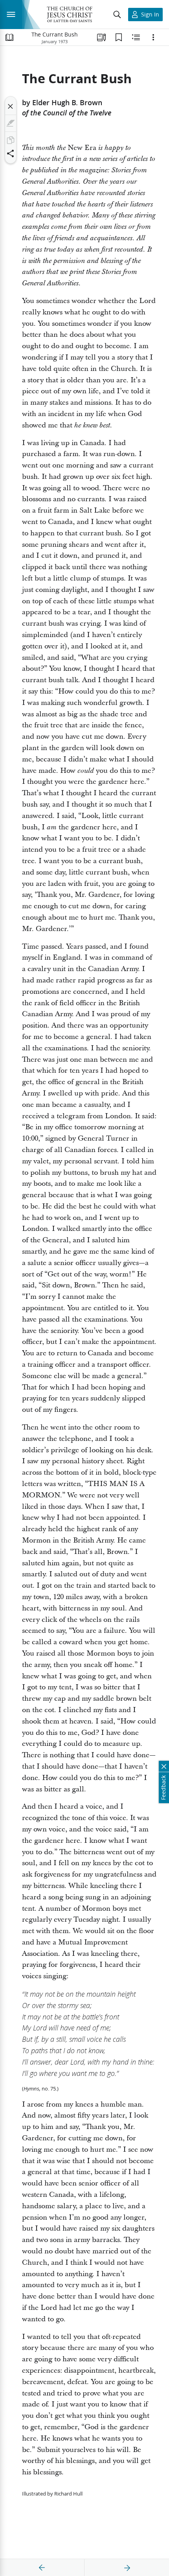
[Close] (11, 106)
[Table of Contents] (9, 37)
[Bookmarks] (119, 37)
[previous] (42, 2568)
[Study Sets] (101, 37)
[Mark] (11, 123)
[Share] (11, 153)
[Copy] (11, 140)
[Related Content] (136, 37)
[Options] (153, 37)
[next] (127, 2568)
